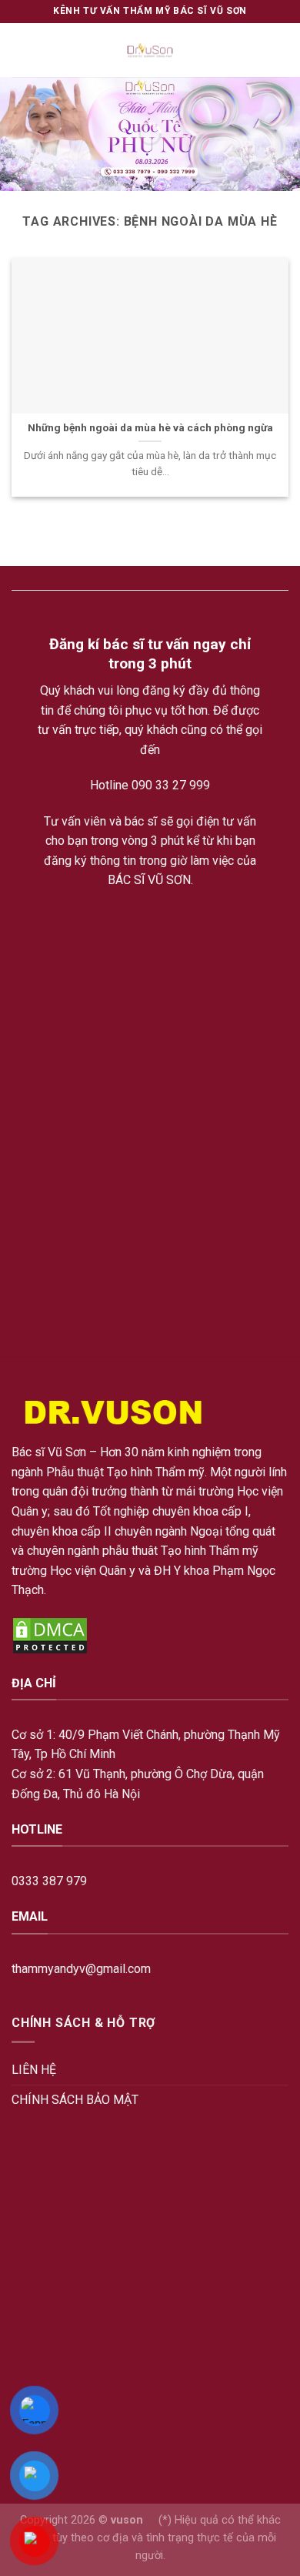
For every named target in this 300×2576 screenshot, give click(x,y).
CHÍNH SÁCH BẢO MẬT (75, 2100)
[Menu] (21, 50)
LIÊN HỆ (34, 2070)
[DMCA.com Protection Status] (50, 1635)
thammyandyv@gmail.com (81, 1969)
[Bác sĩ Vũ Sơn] (150, 50)
